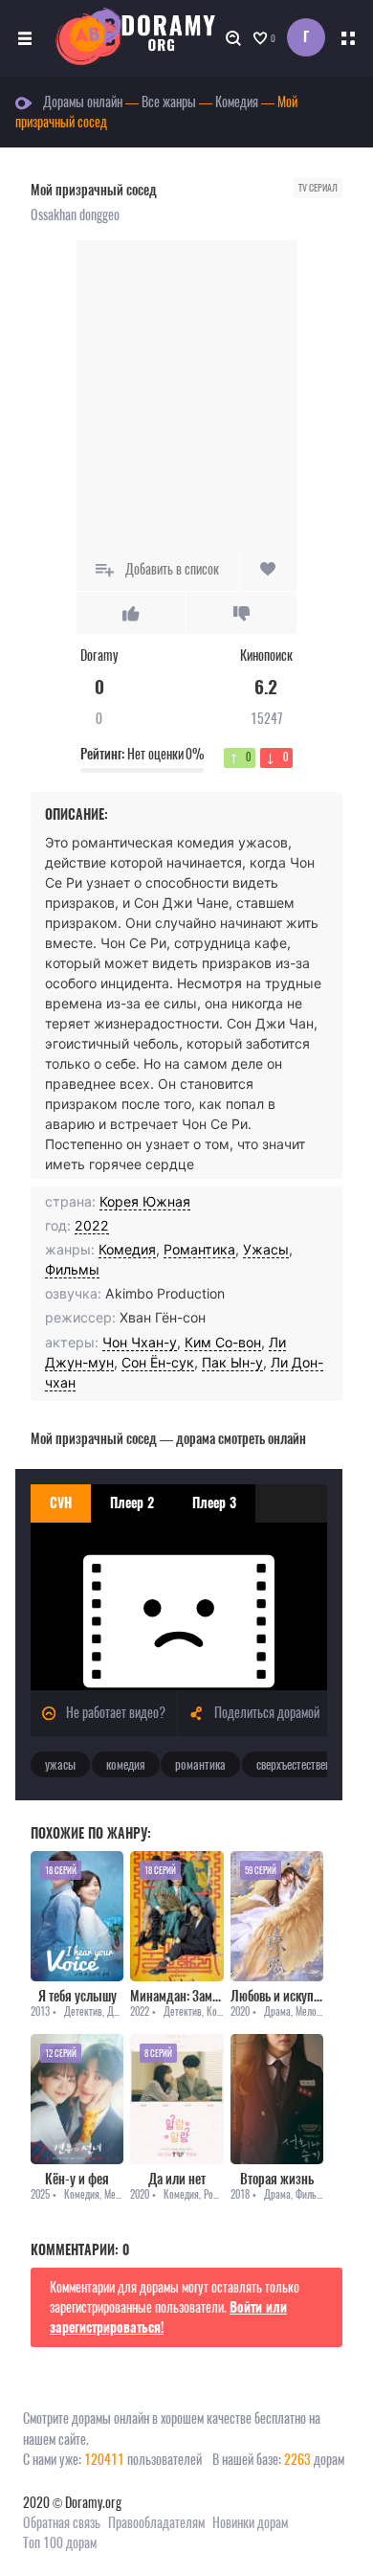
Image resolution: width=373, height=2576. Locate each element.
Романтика (199, 1249)
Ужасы (266, 1249)
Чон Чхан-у (140, 1342)
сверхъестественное (302, 1764)
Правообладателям (156, 2523)
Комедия (127, 1249)
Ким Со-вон (223, 1342)
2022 (92, 1225)
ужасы (60, 1764)
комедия (126, 1764)
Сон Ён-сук (158, 1362)
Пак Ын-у (232, 1362)
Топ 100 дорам (60, 2543)
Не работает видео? (114, 1713)
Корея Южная (145, 1201)
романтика (200, 1764)
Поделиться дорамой (265, 1713)
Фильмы (72, 1269)
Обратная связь (62, 2523)
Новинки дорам (250, 2523)
